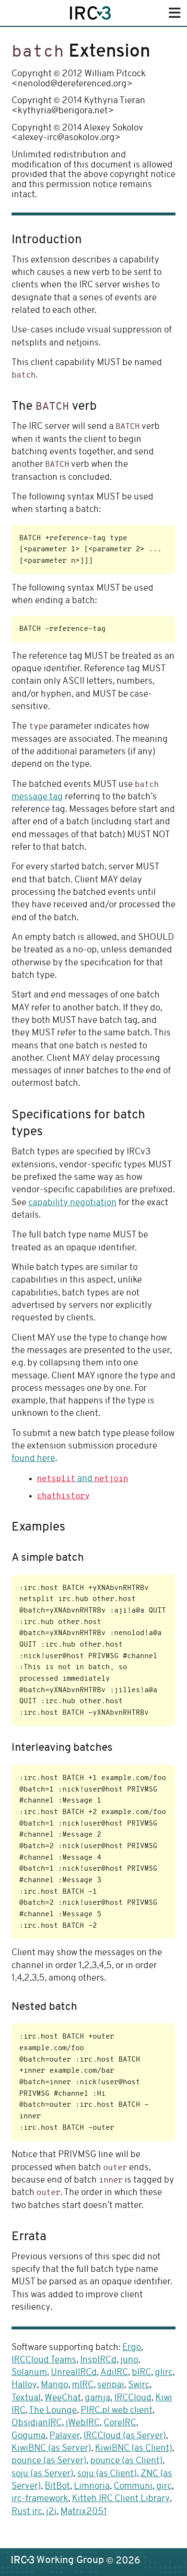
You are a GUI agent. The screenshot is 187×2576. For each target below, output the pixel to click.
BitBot (57, 2487)
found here (33, 1459)
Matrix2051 (84, 2512)
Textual (26, 2398)
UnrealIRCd (74, 2373)
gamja (98, 2398)
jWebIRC (83, 2423)
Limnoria (92, 2487)
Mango (54, 2385)
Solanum (29, 2373)
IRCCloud (133, 2398)
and (82, 1479)
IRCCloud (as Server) (125, 2436)
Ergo (132, 2348)
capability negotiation (72, 1203)
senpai (111, 2385)
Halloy (24, 2385)
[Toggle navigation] (175, 14)
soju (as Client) (107, 2474)
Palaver (64, 2436)
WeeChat (63, 2398)
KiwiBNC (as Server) (51, 2449)
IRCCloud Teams (44, 2360)
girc (164, 2487)
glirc (164, 2373)
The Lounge (53, 2411)
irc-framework (40, 2499)
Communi (133, 2487)
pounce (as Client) (126, 2461)
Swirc (139, 2385)
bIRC (141, 2373)
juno (129, 2360)
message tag (37, 797)
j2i (51, 2512)
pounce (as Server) (49, 2461)
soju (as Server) (42, 2474)
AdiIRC (114, 2373)
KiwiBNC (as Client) (134, 2449)
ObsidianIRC (37, 2423)
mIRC (83, 2385)
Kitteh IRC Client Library (121, 2499)
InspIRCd (98, 2360)
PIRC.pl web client (117, 2411)
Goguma (29, 2436)
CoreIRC (120, 2423)
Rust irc (27, 2512)
